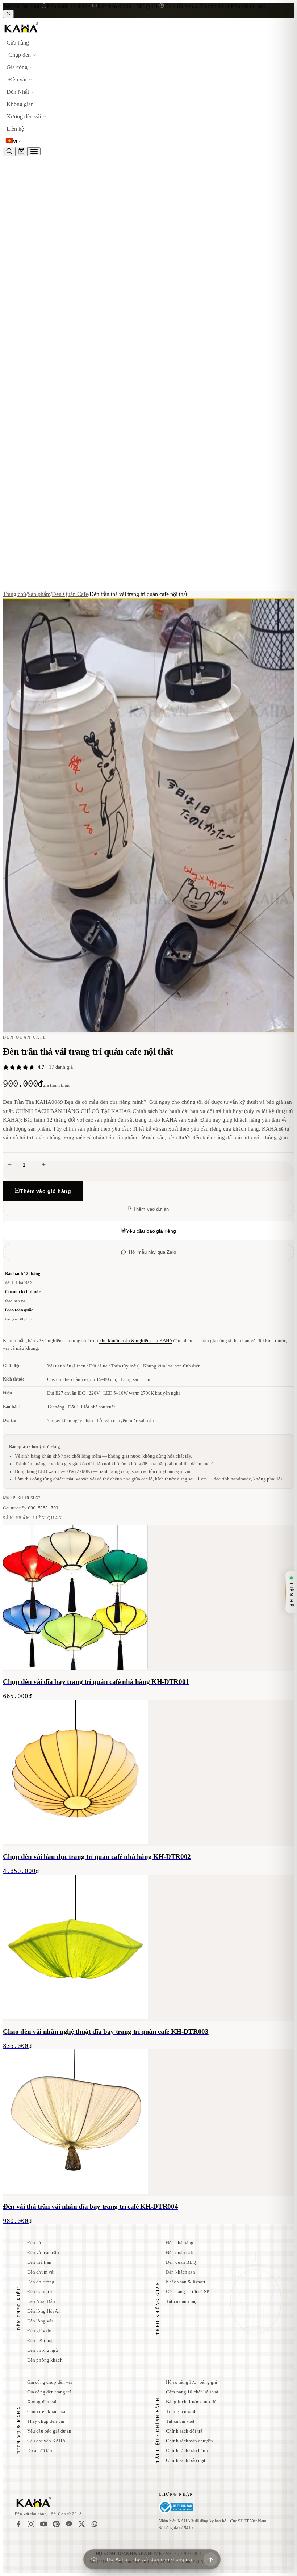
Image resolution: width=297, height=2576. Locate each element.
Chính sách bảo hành (187, 2451)
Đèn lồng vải (40, 2321)
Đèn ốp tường (41, 2282)
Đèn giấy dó (39, 2331)
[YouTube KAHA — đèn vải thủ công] (44, 2524)
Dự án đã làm (40, 2451)
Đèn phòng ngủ (43, 2350)
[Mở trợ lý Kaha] (210, 2559)
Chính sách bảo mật (186, 2460)
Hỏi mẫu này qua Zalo (152, 1252)
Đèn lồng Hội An (44, 2311)
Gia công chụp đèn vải (50, 2382)
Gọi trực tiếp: (31, 1508)
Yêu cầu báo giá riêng (151, 1231)
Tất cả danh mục (182, 2301)
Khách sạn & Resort (186, 2282)
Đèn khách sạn (181, 2272)
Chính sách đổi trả (184, 2431)
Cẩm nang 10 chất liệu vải (192, 2392)
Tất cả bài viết (180, 2421)
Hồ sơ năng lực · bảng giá (191, 2382)
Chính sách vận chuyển (189, 2441)
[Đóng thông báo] (8, 14)
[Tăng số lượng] (44, 1165)
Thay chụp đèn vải (46, 2421)
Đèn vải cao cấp (43, 2252)
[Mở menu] (34, 151)
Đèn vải (35, 2243)
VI (15, 142)
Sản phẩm (39, 594)
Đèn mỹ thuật (41, 2340)
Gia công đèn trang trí (49, 2392)
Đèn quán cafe (180, 2252)
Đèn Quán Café (70, 594)
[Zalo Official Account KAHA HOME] (69, 2524)
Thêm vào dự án (151, 1209)
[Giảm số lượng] (10, 1165)
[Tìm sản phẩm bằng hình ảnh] (94, 2559)
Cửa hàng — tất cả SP (188, 2292)
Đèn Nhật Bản (41, 2301)
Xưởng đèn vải (42, 2402)
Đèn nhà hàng (180, 2243)
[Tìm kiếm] (9, 152)
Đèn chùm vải (41, 2272)
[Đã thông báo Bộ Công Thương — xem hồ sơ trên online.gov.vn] (176, 2507)
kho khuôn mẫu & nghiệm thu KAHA (136, 1341)
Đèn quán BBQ (181, 2262)
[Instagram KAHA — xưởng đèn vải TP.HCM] (31, 2524)
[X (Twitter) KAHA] (82, 2524)
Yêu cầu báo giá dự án (49, 2431)
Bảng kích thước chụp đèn (192, 2402)
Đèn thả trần (39, 2262)
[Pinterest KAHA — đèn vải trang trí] (56, 2524)
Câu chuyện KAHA (46, 2441)
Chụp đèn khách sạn (47, 2411)
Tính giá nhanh (181, 2411)
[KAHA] (39, 33)
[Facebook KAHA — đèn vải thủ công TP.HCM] (18, 2524)
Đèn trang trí (40, 2292)
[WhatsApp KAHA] (94, 2524)
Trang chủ (14, 594)
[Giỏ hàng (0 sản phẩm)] (21, 152)
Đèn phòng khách (45, 2360)
